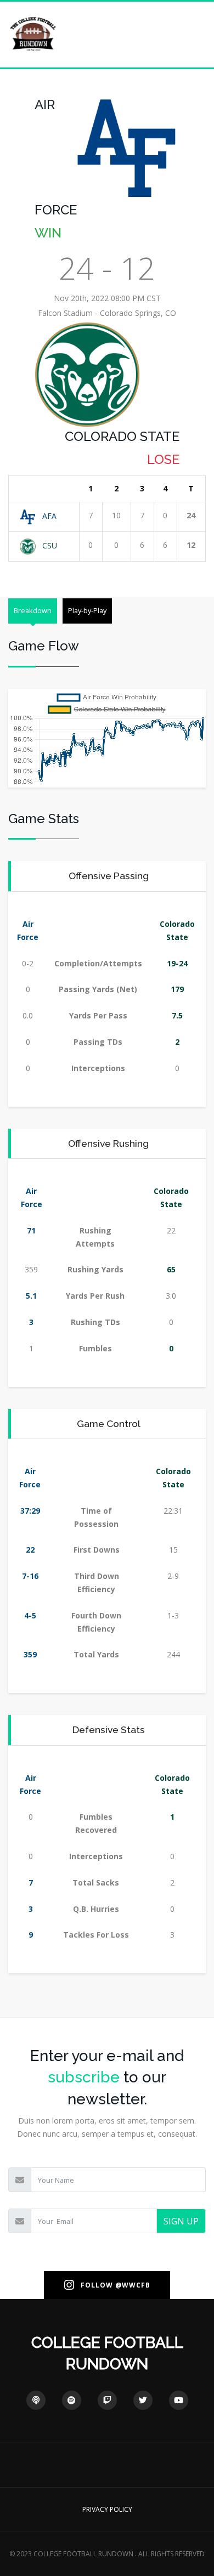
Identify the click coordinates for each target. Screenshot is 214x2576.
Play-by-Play (87, 610)
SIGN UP (181, 2221)
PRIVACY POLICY (107, 2509)
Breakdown (33, 610)
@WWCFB (133, 2285)
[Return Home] (33, 34)
